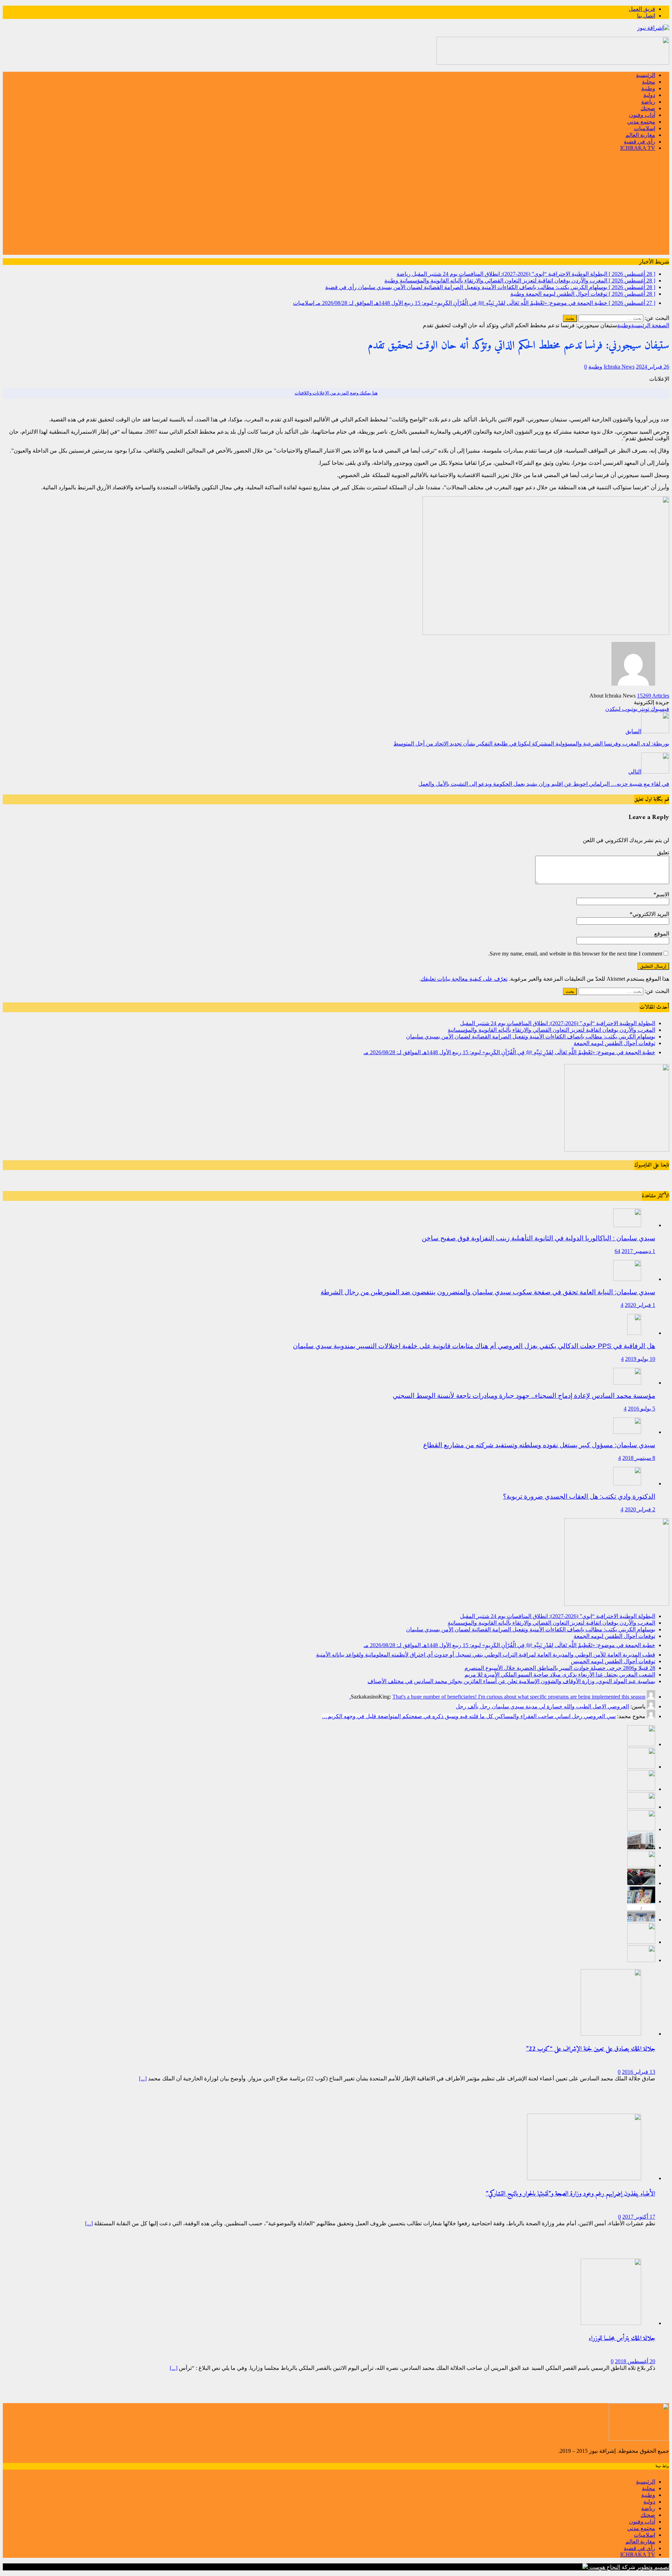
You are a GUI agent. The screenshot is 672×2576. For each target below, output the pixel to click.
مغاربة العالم (640, 135)
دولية (649, 95)
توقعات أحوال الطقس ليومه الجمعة (614, 1043)
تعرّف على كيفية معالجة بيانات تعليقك (464, 979)
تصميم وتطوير (653, 2567)
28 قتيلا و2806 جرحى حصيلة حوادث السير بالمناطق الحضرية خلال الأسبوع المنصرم (560, 1668)
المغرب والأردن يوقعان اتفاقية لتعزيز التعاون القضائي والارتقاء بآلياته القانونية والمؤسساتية (551, 1030)
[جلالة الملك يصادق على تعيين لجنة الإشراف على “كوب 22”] (611, 2034)
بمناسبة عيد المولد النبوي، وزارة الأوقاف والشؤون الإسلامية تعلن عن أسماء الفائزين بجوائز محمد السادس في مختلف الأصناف (511, 1681)
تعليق (663, 852)
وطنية (648, 88)
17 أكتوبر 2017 (639, 2217)
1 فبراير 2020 (640, 1305)
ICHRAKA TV (638, 148)
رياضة (648, 102)
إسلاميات (645, 128)
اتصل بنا (646, 16)
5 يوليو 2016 (642, 1409)
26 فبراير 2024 (653, 367)
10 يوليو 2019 (640, 1359)
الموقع (662, 934)
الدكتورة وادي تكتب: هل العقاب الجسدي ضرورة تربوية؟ (579, 1496)
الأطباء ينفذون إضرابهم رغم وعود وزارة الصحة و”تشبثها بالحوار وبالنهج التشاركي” (570, 2194)
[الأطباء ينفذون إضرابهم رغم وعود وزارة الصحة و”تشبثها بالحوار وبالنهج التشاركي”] (584, 2178)
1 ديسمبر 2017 (638, 1251)
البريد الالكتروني (651, 914)
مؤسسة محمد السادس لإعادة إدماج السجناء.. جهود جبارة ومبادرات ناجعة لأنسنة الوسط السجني (524, 1396)
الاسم (663, 894)
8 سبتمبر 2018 (639, 1458)
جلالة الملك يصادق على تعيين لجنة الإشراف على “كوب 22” (591, 2049)
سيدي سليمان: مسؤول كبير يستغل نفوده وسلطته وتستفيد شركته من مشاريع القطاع (539, 1445)
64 (617, 1251)
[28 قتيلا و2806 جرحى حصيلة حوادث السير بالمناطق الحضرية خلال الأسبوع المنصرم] (641, 1883)
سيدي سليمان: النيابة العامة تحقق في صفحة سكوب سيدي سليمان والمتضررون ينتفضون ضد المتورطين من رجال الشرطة (488, 1292)
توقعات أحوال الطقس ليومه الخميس (613, 1661)
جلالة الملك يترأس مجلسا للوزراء (622, 2339)
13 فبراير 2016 (639, 2072)
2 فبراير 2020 (640, 1509)
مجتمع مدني (641, 122)
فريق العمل (642, 9)
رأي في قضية (639, 142)
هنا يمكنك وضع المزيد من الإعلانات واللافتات (336, 393)
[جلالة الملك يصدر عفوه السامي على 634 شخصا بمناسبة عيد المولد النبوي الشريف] (641, 1960)
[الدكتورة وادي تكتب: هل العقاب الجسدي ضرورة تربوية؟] (627, 1483)
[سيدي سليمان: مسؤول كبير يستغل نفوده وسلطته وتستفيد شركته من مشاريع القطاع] (627, 1432)
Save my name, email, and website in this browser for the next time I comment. (575, 954)
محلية (649, 82)
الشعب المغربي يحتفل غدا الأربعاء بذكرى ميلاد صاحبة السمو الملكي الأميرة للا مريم (560, 1675)
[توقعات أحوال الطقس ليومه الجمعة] (641, 1807)
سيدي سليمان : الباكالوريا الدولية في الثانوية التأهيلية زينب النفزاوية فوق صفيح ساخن (538, 1238)
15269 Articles (653, 696)
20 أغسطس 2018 (635, 2361)
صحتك (648, 108)
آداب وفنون (642, 115)
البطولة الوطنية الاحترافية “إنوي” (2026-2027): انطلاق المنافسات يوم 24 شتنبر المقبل (558, 1023)
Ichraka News (619, 367)
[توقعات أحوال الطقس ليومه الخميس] (641, 1865)
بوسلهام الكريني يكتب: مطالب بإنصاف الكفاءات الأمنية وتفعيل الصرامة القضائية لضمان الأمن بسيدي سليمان (531, 1037)
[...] (143, 2078)
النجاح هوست (604, 2567)
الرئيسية (646, 75)
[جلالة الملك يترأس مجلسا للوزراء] (611, 2323)
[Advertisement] (336, 206)
